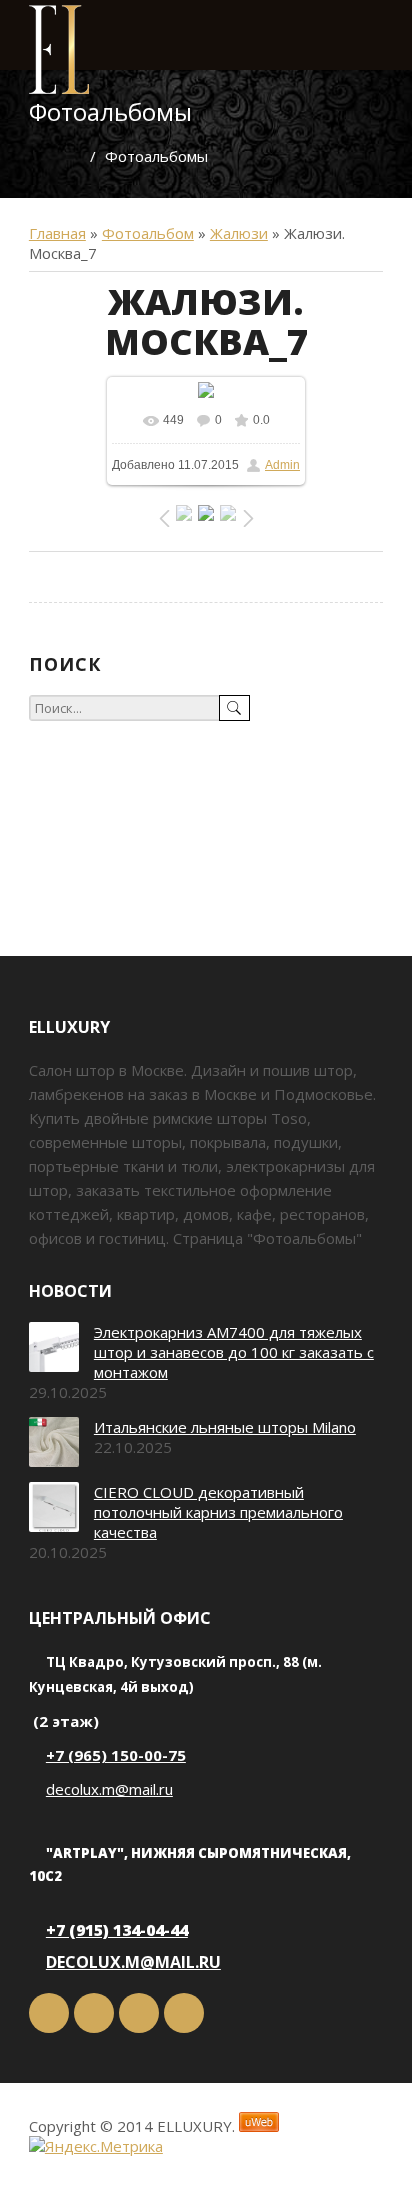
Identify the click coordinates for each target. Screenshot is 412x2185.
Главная (57, 233)
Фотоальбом (148, 233)
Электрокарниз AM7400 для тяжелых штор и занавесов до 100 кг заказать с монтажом (234, 1352)
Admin (282, 465)
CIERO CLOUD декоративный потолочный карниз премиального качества (218, 1512)
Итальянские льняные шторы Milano (225, 1427)
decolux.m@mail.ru (109, 1789)
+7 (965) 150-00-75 (116, 1755)
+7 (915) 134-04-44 (117, 1930)
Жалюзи (239, 233)
